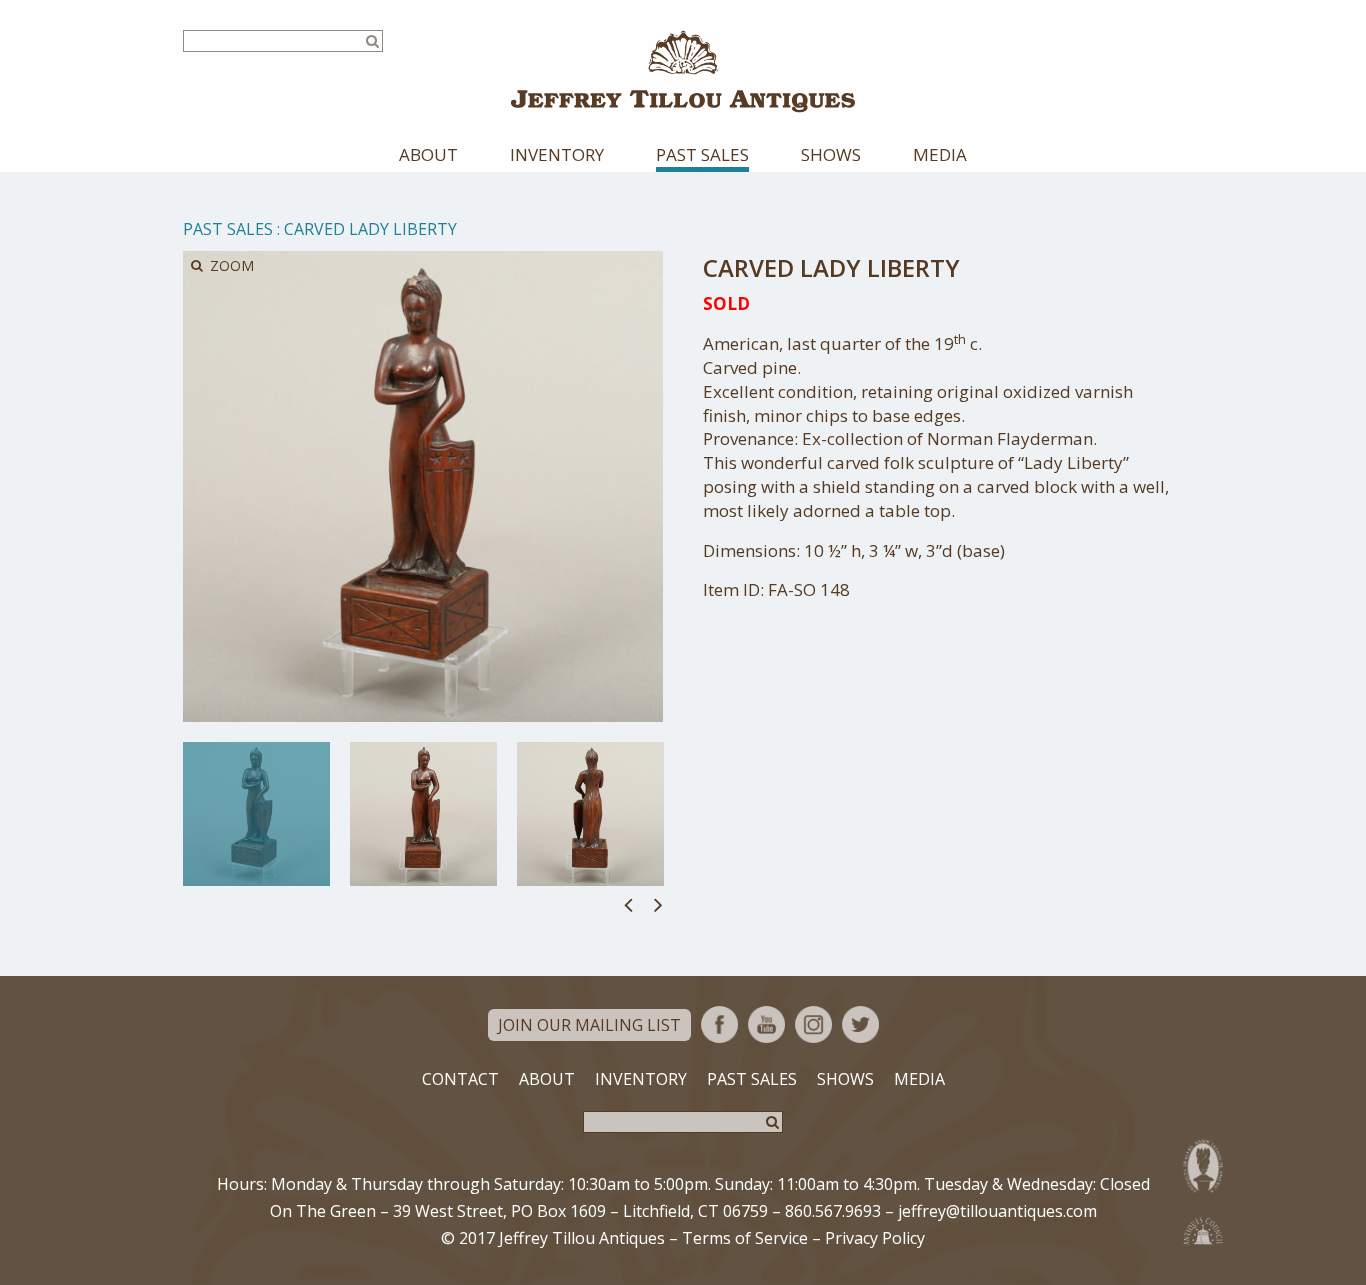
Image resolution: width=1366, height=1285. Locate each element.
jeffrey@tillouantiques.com (997, 1211)
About (428, 154)
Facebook (719, 1024)
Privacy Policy (875, 1238)
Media (940, 154)
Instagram (813, 1024)
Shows (831, 154)
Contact (460, 1079)
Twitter (860, 1024)
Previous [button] (628, 904)
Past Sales (702, 154)
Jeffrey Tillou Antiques (683, 71)
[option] (256, 814)
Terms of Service (745, 1238)
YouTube (766, 1024)
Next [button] (658, 904)
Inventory (557, 154)
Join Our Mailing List (589, 1025)
